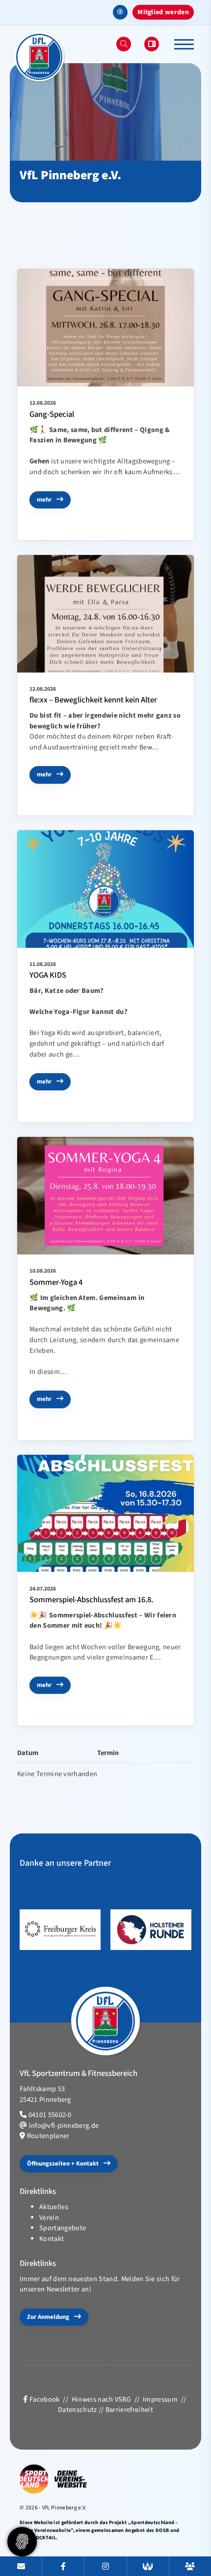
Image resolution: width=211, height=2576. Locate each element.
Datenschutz (78, 2410)
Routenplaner (48, 2136)
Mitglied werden (163, 12)
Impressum (160, 2399)
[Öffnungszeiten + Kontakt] (21, 2566)
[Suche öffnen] (124, 44)
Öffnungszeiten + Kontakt (63, 2164)
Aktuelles (54, 2207)
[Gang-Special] (105, 328)
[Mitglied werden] (190, 2566)
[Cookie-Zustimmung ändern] (22, 2542)
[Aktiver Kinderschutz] (148, 2566)
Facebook (44, 2399)
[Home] (39, 57)
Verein (49, 2218)
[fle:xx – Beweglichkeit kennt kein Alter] (105, 614)
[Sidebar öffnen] (152, 44)
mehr (44, 500)
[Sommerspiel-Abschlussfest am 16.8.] (105, 1514)
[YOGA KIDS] (105, 889)
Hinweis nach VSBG (101, 2399)
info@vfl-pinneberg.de (64, 2126)
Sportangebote (63, 2228)
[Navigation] (180, 44)
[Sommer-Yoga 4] (105, 1196)
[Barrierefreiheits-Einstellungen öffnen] (120, 12)
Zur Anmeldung (48, 2317)
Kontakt (52, 2239)
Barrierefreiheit (129, 2410)
